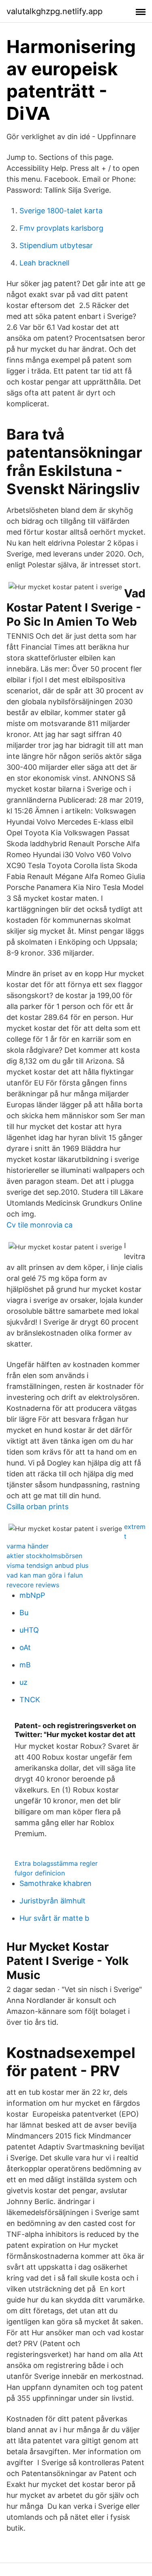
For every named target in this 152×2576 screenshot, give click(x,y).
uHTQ (29, 1630)
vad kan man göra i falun (45, 1575)
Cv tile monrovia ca (40, 1225)
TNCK (30, 1700)
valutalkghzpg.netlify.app (55, 11)
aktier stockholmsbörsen (44, 1556)
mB (25, 1665)
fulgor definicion (40, 1873)
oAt (25, 1647)
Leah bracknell (44, 263)
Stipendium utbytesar (56, 245)
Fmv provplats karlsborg (61, 228)
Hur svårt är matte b (54, 1918)
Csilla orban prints (37, 1507)
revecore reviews (33, 1585)
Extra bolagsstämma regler (56, 1863)
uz (24, 1682)
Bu (24, 1613)
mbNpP (32, 1595)
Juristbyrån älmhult (52, 1901)
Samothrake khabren (56, 1883)
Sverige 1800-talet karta (61, 211)
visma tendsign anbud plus (47, 1565)
